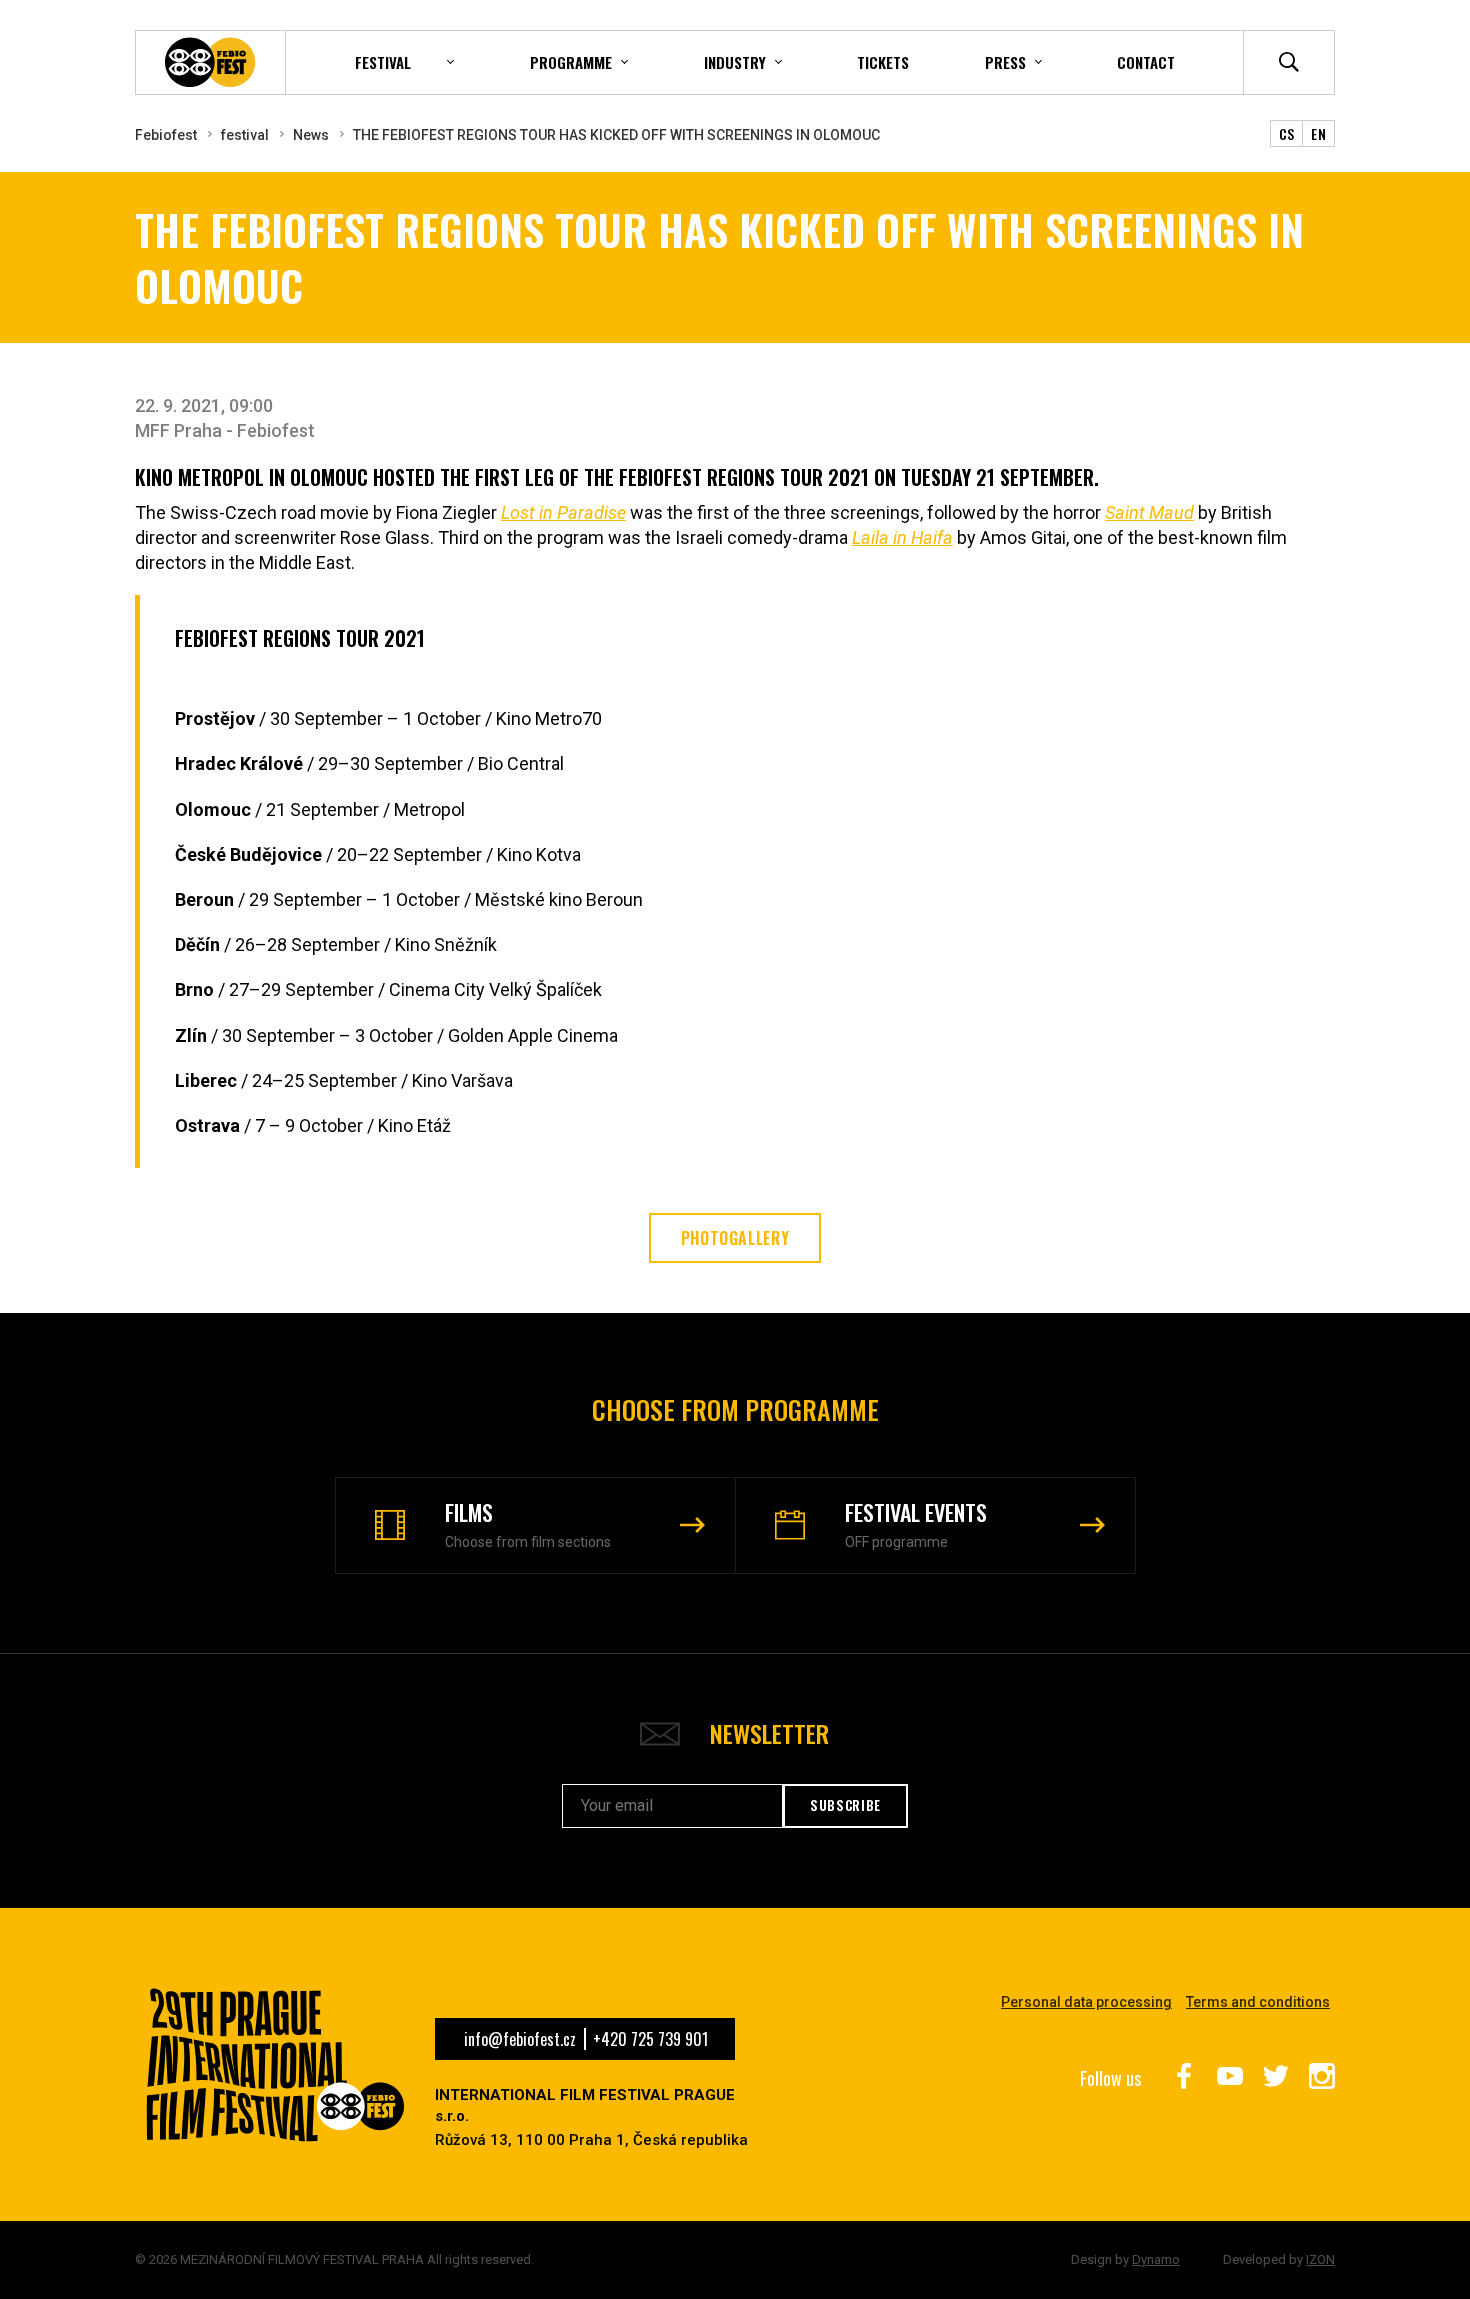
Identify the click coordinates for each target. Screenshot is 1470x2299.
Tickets (883, 62)
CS (1287, 133)
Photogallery (735, 1238)
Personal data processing (1086, 2002)
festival (245, 135)
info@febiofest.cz (520, 2039)
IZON (1320, 2259)
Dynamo (1156, 2259)
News (311, 135)
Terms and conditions (1258, 2002)
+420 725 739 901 (650, 2039)
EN (1318, 133)
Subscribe (845, 1805)
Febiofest (166, 135)
